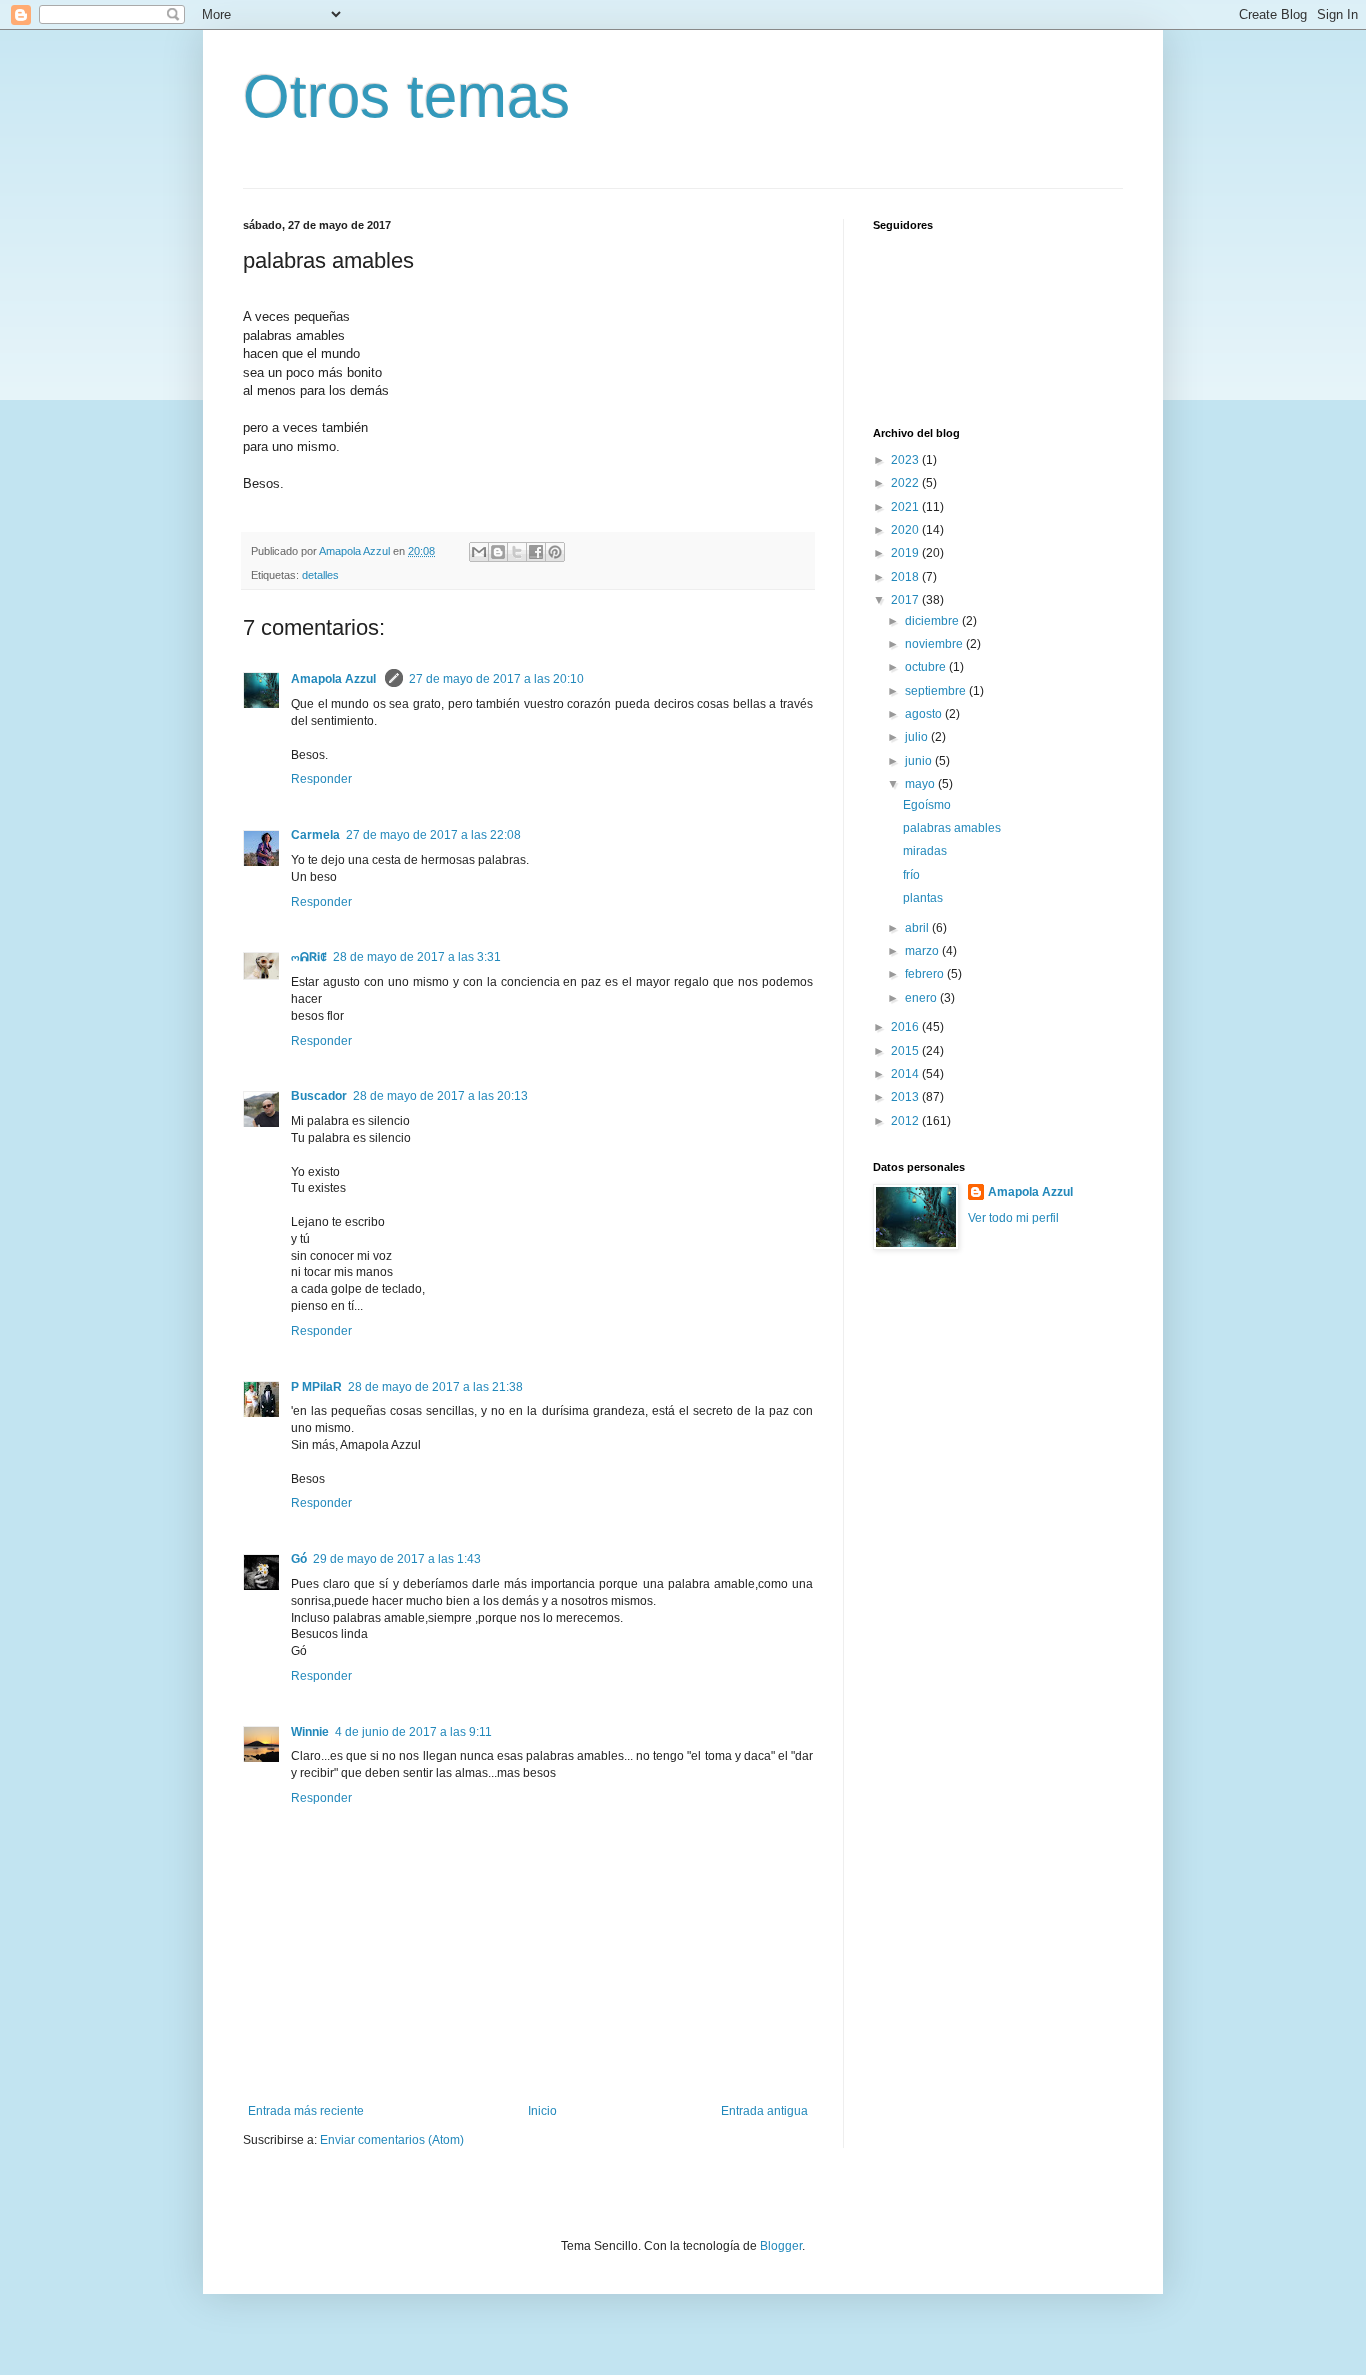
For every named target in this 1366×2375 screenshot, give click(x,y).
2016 (906, 1027)
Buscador (319, 1096)
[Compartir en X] (517, 552)
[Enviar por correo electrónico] (479, 552)
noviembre (935, 644)
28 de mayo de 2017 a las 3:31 (417, 957)
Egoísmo (927, 805)
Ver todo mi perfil (1013, 1218)
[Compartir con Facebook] (536, 552)
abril (918, 928)
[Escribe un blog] (498, 552)
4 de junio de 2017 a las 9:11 (413, 1732)
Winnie (310, 1732)
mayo (921, 784)
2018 (906, 577)
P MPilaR (316, 1387)
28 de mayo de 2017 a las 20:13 (440, 1096)
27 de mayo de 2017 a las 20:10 (496, 679)
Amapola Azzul (335, 679)
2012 (906, 1121)
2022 (906, 483)
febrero (926, 974)
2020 (906, 530)
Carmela (315, 835)
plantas (923, 898)
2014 (906, 1074)
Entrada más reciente (306, 2111)
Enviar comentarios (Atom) (392, 2140)
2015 (906, 1051)
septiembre (937, 691)
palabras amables (952, 828)
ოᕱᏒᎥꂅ (309, 957)
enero (922, 998)
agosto (925, 714)
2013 (906, 1097)
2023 (906, 460)
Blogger (781, 2246)
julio (918, 737)
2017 (906, 600)
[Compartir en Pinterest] (555, 552)
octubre (927, 667)
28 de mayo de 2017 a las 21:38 (435, 1387)
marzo (923, 951)
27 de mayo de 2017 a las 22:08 (433, 835)
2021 (906, 507)
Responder (321, 779)
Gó (299, 1559)
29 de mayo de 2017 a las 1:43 (397, 1559)
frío (911, 875)
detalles (320, 575)
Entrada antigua (764, 2111)
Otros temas (406, 96)
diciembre (933, 621)
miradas (925, 851)
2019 (906, 553)
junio (920, 761)
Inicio (542, 2111)
